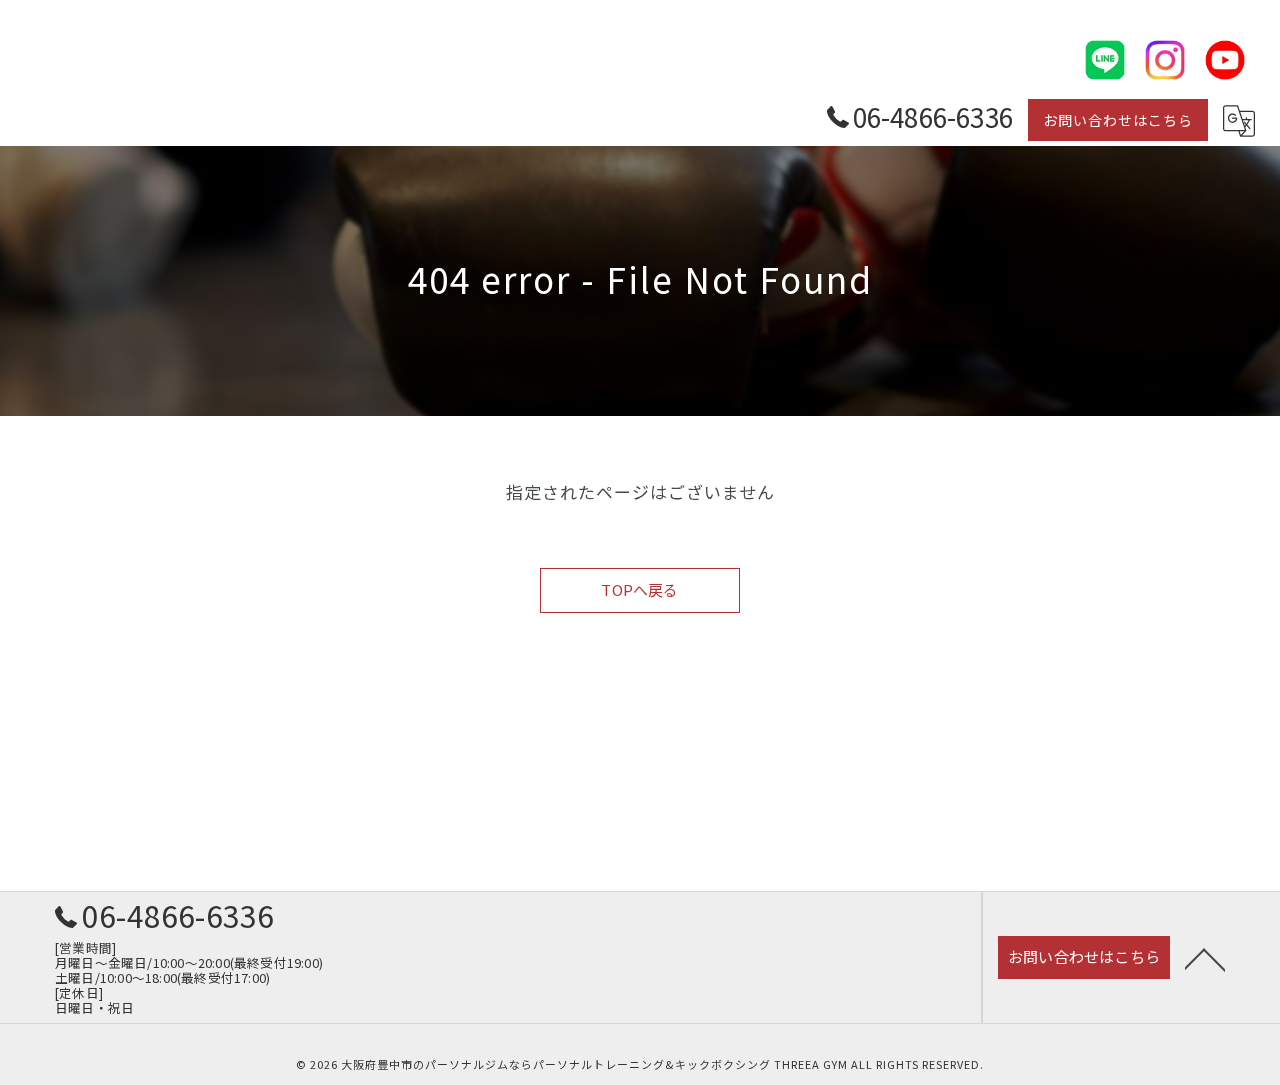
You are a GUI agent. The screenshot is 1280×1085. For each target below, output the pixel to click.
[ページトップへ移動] (1205, 958)
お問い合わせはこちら (1118, 120)
